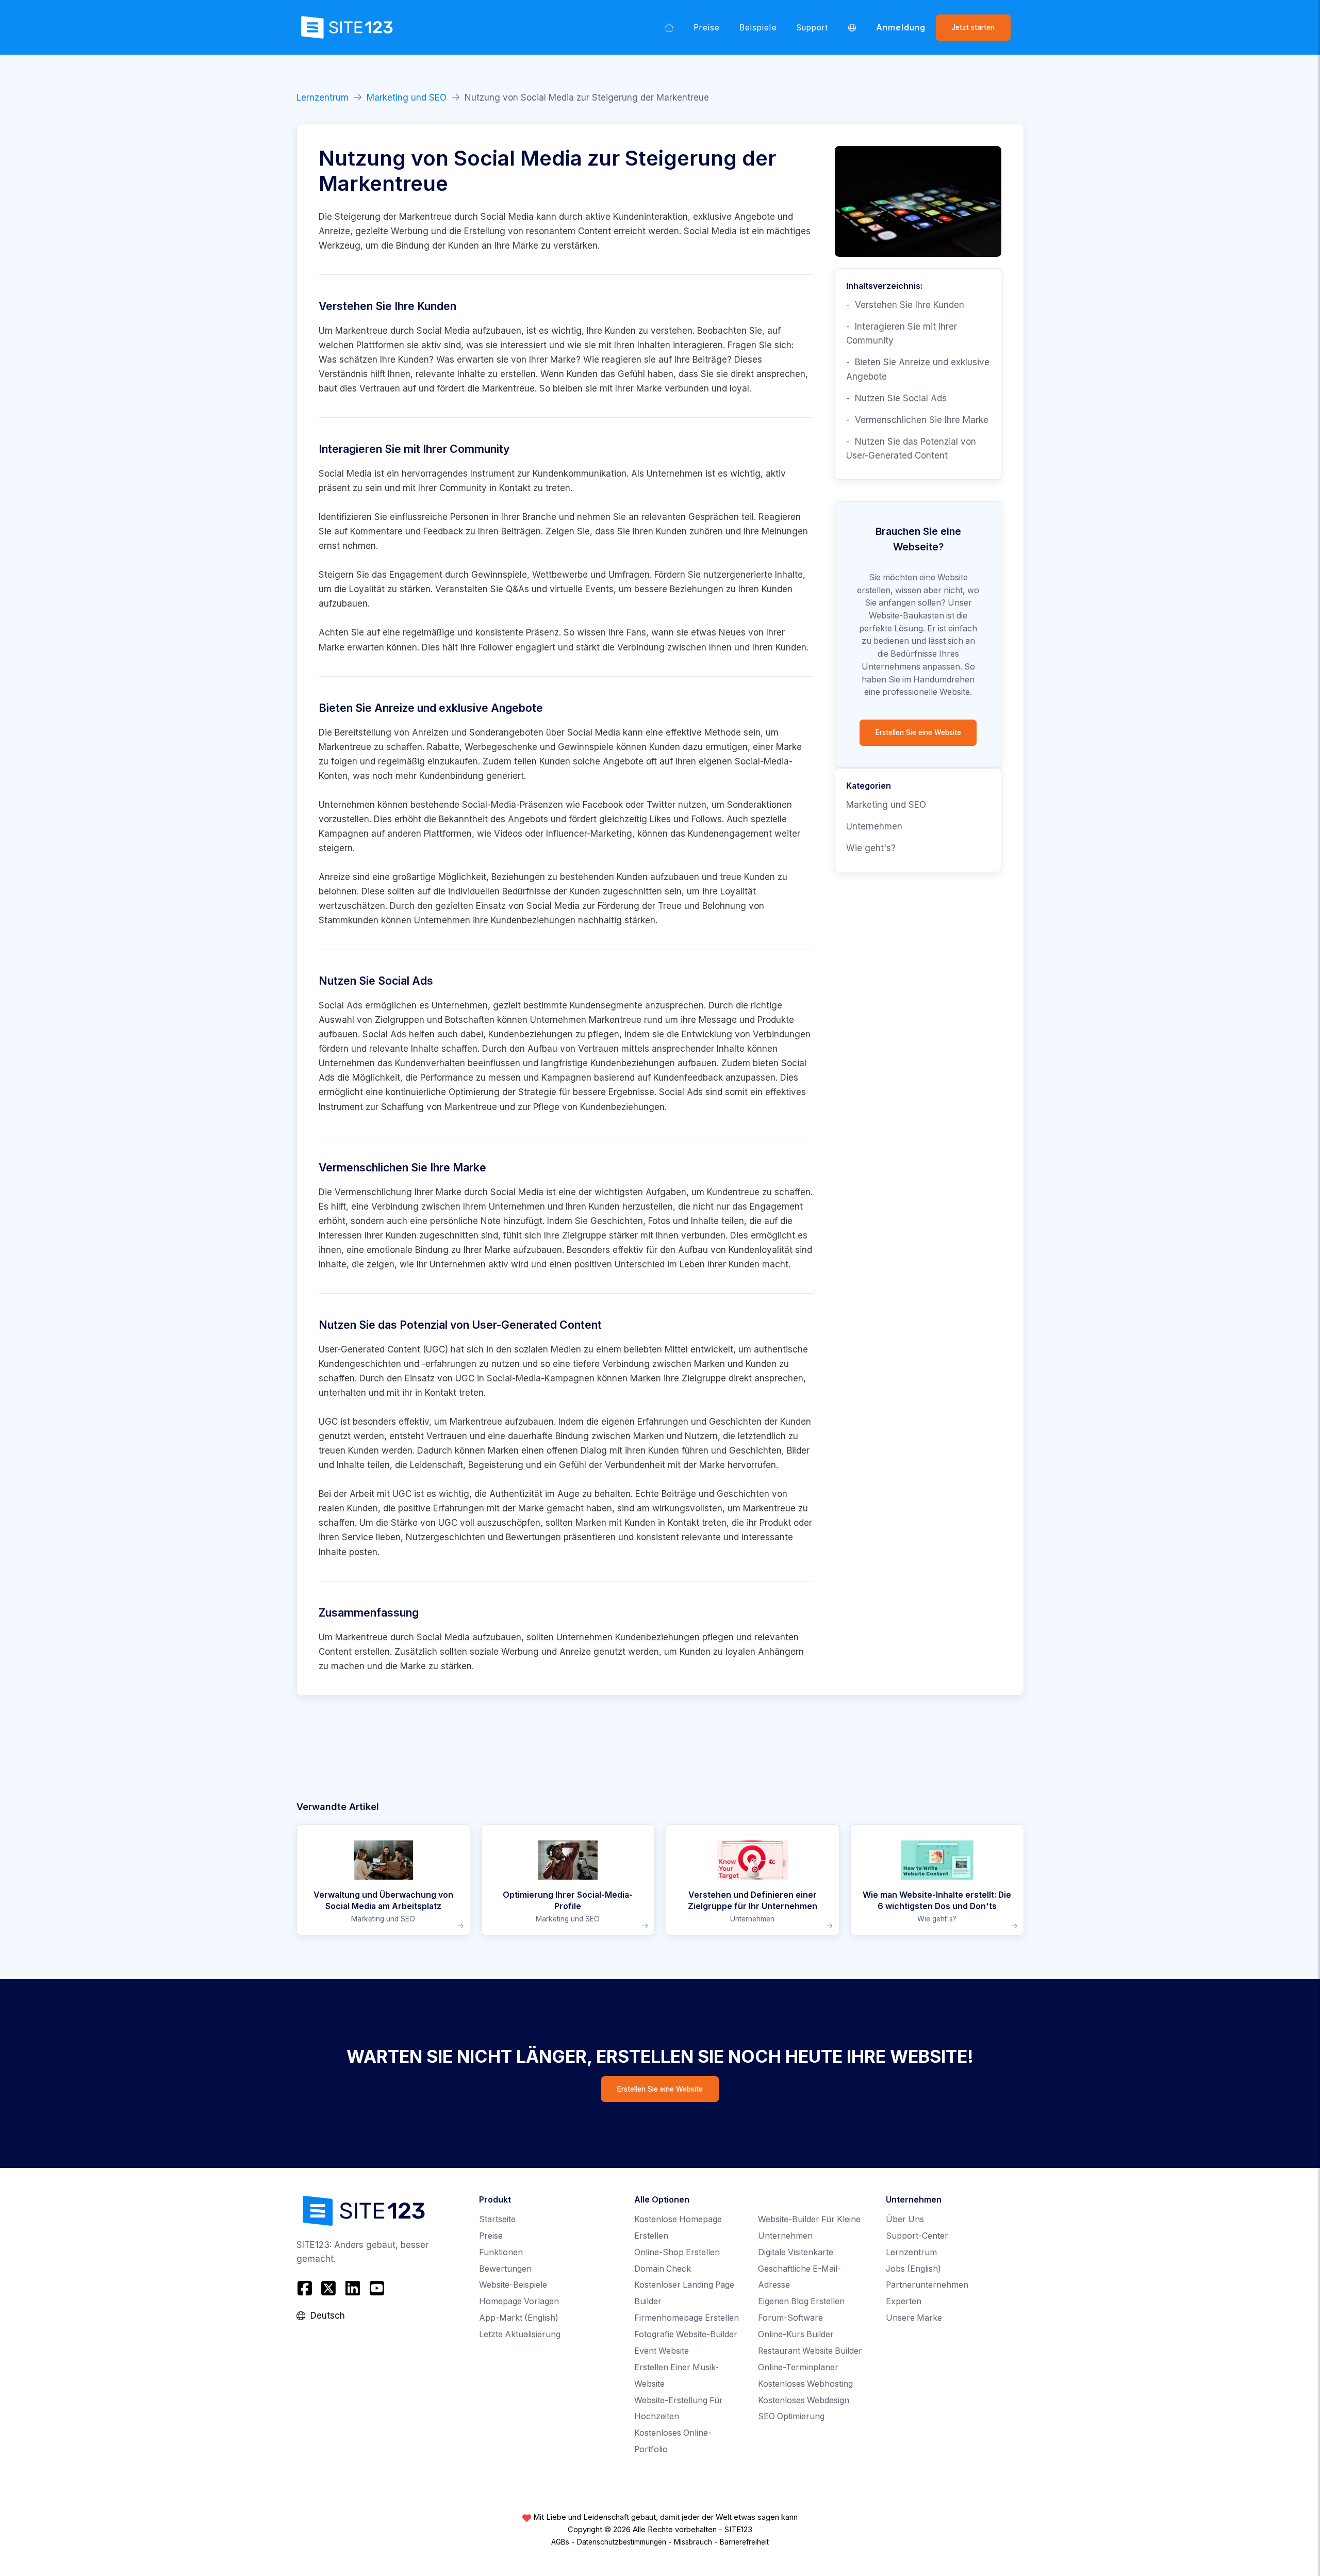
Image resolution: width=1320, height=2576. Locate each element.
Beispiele (758, 28)
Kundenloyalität (761, 1250)
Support (812, 28)
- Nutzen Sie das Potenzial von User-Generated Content (911, 449)
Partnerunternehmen (927, 2285)
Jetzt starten (973, 27)
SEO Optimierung (791, 2416)
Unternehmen (874, 826)
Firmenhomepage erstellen (687, 2318)
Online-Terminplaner (798, 2367)
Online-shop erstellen (677, 2252)
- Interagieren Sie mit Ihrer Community (902, 333)
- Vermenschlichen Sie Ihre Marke (917, 420)
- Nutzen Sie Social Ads (896, 398)
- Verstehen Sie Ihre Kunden (905, 305)
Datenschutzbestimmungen (622, 2542)
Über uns (905, 2219)
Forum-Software (790, 2318)
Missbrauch (693, 2542)
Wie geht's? (871, 848)
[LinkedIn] (353, 2288)
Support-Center (917, 2236)
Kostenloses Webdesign (804, 2400)
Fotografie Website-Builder (686, 2334)
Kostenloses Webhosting (805, 2384)
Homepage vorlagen (519, 2301)
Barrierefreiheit (744, 2542)
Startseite (497, 2219)
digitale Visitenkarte (796, 2252)
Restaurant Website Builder (810, 2351)
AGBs (560, 2542)
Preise (706, 28)
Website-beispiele (513, 2285)
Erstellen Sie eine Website (918, 732)
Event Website (662, 2351)
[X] (329, 2288)
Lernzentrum (323, 97)
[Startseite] (669, 27)
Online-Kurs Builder (796, 2334)
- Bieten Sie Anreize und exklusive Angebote (918, 369)
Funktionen (501, 2252)
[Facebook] (306, 2288)
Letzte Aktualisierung (520, 2334)
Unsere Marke (914, 2318)
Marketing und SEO (407, 97)
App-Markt (519, 2318)
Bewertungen (505, 2269)
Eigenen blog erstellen (801, 2301)
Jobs (913, 2269)
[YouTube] (377, 2288)
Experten (904, 2301)
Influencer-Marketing (589, 834)
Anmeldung (901, 28)
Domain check (663, 2269)
